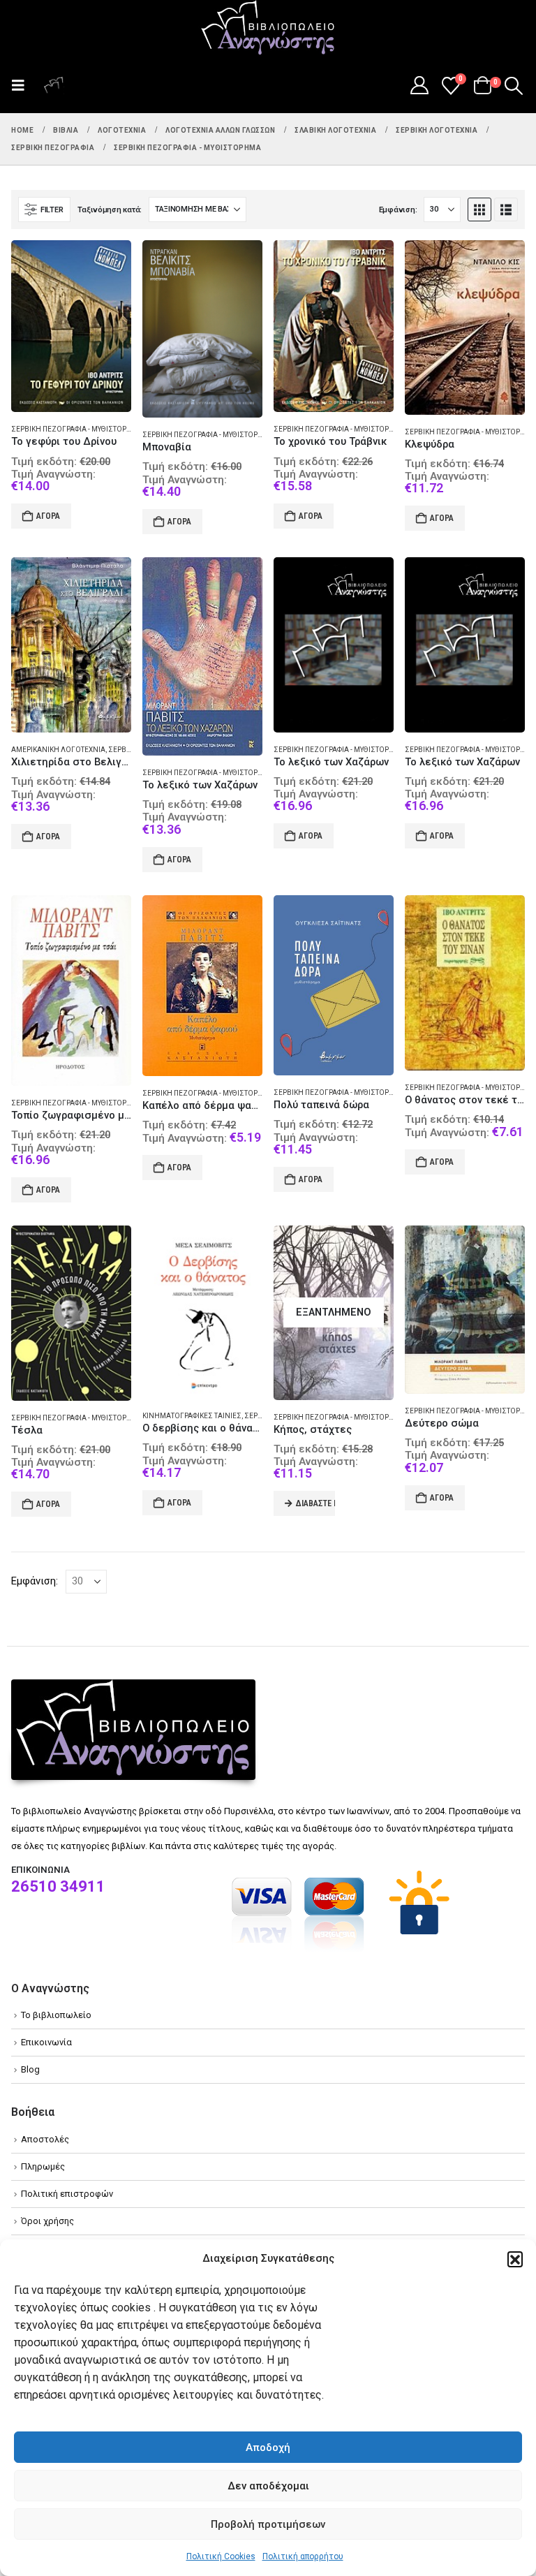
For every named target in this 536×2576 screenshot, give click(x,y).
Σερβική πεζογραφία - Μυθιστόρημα (77, 429)
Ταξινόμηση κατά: (110, 210)
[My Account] (419, 85)
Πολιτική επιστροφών (67, 2194)
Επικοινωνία (46, 2042)
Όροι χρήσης (47, 2221)
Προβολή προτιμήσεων (268, 2524)
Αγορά (48, 516)
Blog (30, 2069)
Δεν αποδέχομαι (268, 2486)
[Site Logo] (268, 29)
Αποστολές (45, 2139)
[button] (515, 2259)
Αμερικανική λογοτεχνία (58, 750)
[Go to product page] (71, 326)
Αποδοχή (268, 2448)
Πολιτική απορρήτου (303, 2556)
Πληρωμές (43, 2166)
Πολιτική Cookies (221, 2556)
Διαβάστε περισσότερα (315, 1503)
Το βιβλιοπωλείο (56, 2015)
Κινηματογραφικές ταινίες (192, 1416)
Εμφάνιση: (398, 210)
